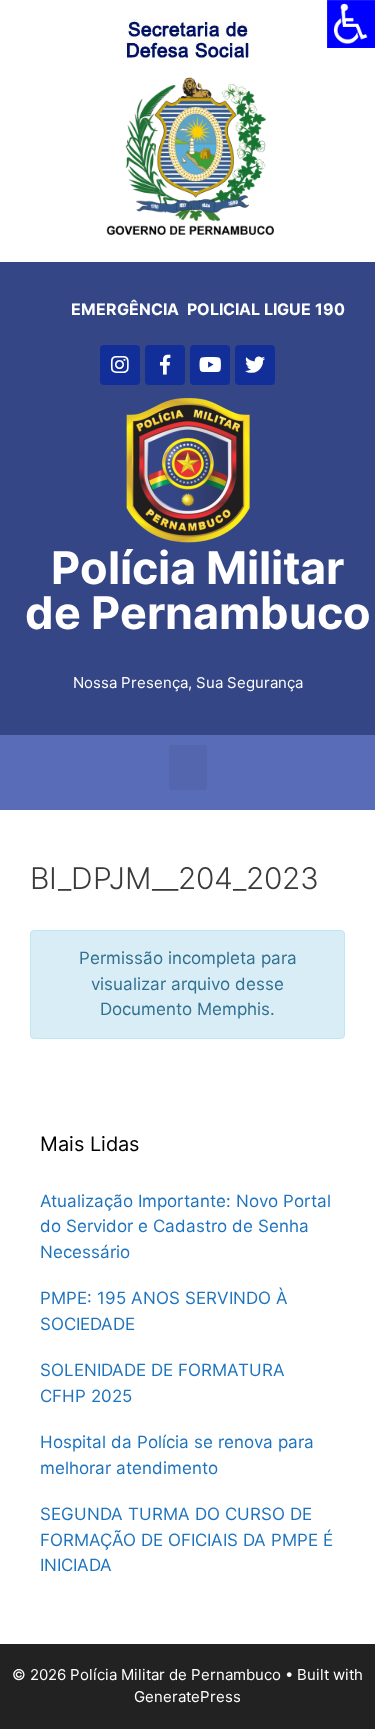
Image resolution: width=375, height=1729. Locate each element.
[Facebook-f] (165, 365)
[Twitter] (255, 365)
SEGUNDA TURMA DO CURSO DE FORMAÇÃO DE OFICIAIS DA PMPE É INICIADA (186, 1539)
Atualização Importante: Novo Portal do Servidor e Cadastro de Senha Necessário (185, 1226)
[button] (188, 767)
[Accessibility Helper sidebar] (351, 24)
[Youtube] (210, 365)
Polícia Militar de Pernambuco (198, 590)
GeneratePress (187, 1696)
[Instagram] (120, 365)
